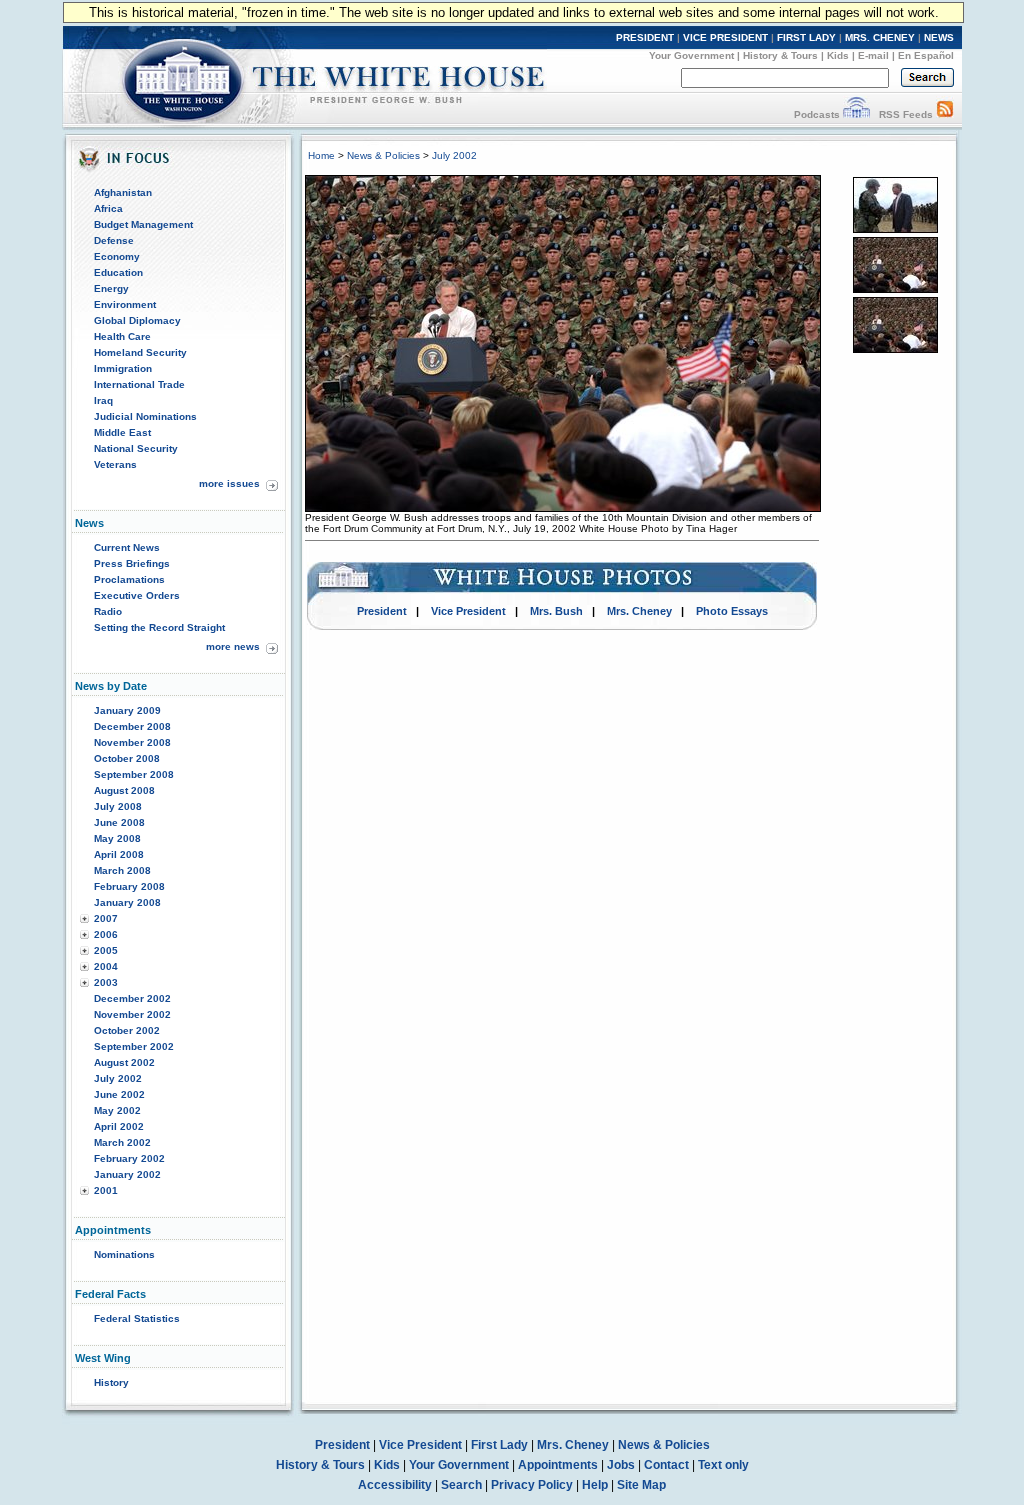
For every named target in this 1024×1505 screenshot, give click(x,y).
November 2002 (132, 1014)
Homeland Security (140, 352)
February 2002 (129, 1158)
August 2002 (124, 1062)
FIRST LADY (806, 37)
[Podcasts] (856, 114)
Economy (117, 256)
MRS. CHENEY (880, 37)
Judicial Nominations (145, 416)
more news (233, 646)
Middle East (122, 432)
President (382, 611)
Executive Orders (137, 595)
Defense (114, 240)
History (111, 1382)
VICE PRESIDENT (725, 37)
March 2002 (122, 1142)
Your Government (691, 55)
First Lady (499, 1445)
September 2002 (134, 1046)
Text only (723, 1465)
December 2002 (132, 998)
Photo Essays (732, 611)
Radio (108, 611)
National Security (136, 448)
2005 (106, 950)
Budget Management (143, 224)
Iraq (103, 400)
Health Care (122, 336)
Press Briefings (132, 563)
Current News (127, 547)
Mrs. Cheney (639, 611)
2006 (106, 934)
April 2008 (119, 854)
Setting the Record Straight (159, 627)
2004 (106, 966)
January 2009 (127, 710)
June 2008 (119, 822)
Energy (111, 288)
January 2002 (127, 1174)
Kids (838, 55)
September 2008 (134, 774)
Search (461, 1485)
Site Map (641, 1485)
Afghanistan (123, 192)
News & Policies (383, 155)
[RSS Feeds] (945, 114)
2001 (106, 1190)
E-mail (873, 55)
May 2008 (117, 838)
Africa (108, 208)
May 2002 (117, 1110)
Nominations (124, 1254)
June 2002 (119, 1094)
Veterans (115, 464)
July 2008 (118, 806)
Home (321, 155)
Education (118, 272)
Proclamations (129, 579)
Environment (125, 304)
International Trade (139, 384)
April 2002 (119, 1126)
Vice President (468, 611)
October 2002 (127, 1030)
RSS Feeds (906, 114)
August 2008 (124, 790)
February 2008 (129, 886)
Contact (666, 1465)
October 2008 (127, 758)
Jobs (621, 1465)
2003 (106, 982)
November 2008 (132, 742)
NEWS (939, 37)
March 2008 (122, 870)
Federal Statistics (137, 1318)
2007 (106, 918)
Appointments (558, 1465)
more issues (229, 483)
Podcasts (817, 114)
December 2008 (132, 726)
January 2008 (127, 902)
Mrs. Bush (556, 611)
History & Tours (780, 55)
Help (595, 1485)
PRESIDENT (645, 37)
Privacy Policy (532, 1485)
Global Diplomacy (137, 320)
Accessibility (395, 1485)
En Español (926, 55)
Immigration (123, 368)
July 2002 (118, 1078)
